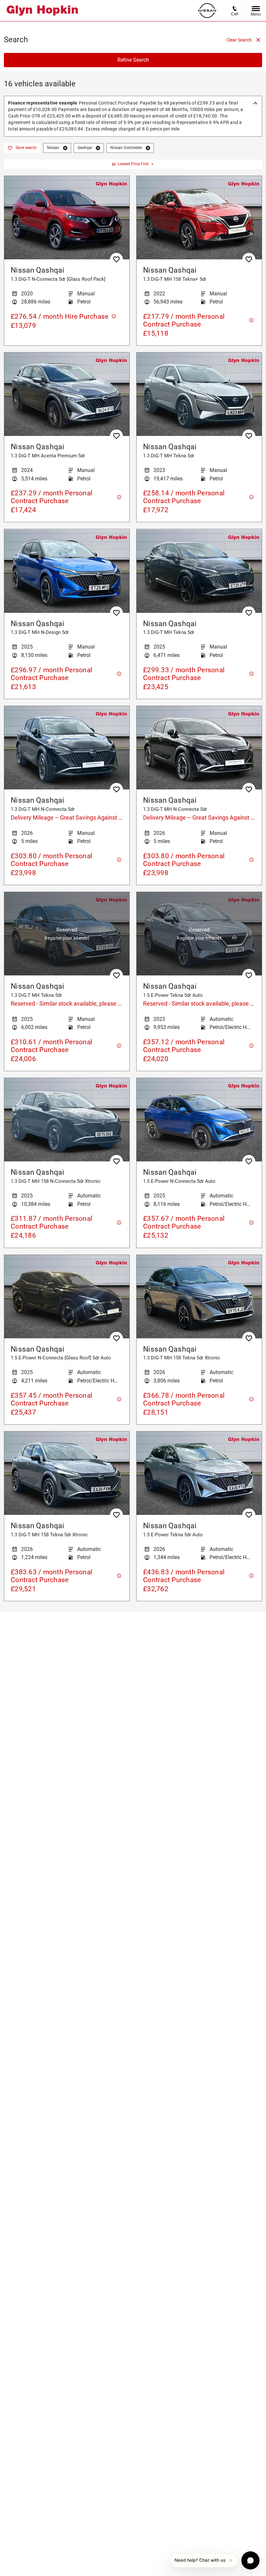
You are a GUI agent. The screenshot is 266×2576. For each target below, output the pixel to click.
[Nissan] (207, 11)
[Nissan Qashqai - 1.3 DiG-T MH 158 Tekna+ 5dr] (199, 218)
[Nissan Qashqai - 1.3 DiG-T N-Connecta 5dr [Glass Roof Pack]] (67, 218)
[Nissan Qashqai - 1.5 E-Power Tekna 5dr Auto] (199, 934)
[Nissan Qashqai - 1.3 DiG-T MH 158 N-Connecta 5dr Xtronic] (67, 1120)
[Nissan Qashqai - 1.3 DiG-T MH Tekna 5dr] (199, 394)
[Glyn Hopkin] (42, 11)
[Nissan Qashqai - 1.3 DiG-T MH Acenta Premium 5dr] (67, 394)
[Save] (116, 259)
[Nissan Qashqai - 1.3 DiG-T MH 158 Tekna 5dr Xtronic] (199, 1297)
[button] (65, 148)
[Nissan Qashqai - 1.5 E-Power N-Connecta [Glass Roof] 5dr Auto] (67, 1297)
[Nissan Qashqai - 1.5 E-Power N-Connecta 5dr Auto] (199, 1120)
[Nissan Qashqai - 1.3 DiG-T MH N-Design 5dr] (67, 571)
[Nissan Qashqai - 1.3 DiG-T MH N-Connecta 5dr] (67, 748)
